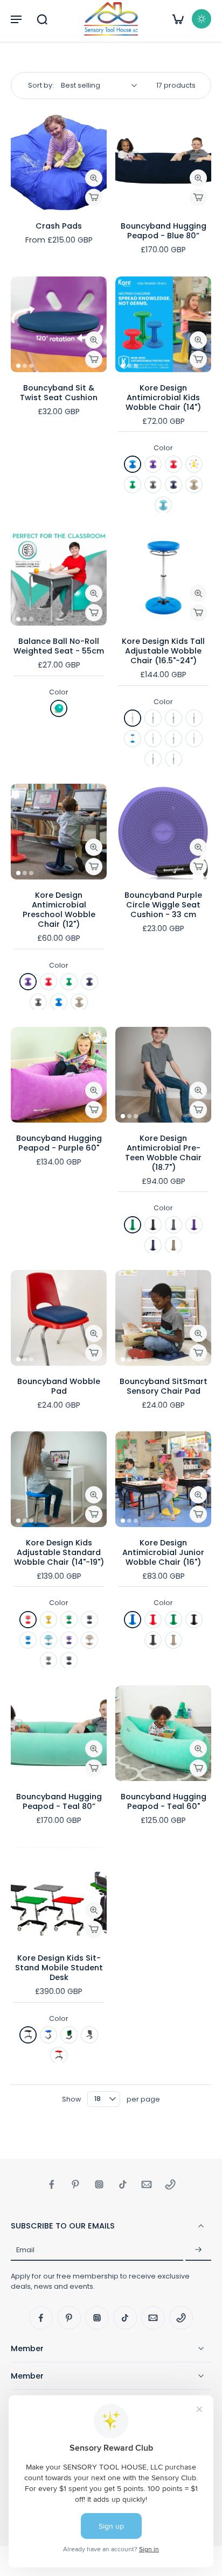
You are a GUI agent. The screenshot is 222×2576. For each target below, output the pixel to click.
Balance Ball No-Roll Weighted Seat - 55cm (59, 646)
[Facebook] (52, 2184)
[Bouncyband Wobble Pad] (59, 1318)
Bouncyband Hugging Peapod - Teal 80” (59, 1801)
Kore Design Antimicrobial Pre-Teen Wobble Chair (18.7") (163, 1153)
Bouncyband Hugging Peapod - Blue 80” (164, 231)
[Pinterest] (75, 2184)
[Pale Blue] (163, 505)
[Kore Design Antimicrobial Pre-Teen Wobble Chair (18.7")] (163, 1075)
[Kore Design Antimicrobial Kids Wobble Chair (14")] (163, 324)
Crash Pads (59, 226)
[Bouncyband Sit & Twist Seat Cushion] (59, 324)
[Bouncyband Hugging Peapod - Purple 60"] (59, 1075)
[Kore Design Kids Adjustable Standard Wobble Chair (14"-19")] (59, 1479)
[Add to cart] (94, 197)
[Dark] (202, 19)
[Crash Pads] (59, 162)
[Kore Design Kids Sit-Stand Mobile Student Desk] (59, 1894)
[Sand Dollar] (194, 485)
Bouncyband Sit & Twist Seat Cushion (59, 393)
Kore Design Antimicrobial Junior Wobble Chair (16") (163, 1552)
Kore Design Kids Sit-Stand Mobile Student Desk (59, 1968)
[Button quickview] (94, 178)
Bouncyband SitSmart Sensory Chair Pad (164, 1386)
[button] (16, 19)
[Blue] (133, 464)
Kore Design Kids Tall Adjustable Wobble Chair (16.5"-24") (163, 651)
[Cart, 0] (178, 19)
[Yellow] (194, 464)
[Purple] (153, 464)
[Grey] (153, 485)
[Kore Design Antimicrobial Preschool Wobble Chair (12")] (59, 832)
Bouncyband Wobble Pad (59, 1386)
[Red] (174, 464)
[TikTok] (123, 2184)
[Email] (147, 2184)
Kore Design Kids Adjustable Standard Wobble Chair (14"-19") (59, 1552)
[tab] (18, 204)
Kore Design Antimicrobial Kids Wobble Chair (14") (163, 398)
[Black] (174, 759)
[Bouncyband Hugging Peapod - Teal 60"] (163, 1733)
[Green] (133, 485)
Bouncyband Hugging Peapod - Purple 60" (59, 1143)
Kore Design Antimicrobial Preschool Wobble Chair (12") (59, 910)
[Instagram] (99, 2184)
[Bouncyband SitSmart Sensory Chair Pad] (163, 1318)
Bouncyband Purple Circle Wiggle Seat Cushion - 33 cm (163, 905)
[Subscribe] (198, 2250)
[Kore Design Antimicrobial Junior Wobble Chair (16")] (163, 1479)
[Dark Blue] (174, 485)
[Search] (42, 19)
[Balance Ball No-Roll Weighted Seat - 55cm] (59, 578)
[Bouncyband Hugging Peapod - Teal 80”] (59, 1733)
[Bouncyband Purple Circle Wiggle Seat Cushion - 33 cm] (163, 832)
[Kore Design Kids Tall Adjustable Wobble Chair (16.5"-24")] (163, 578)
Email (25, 2250)
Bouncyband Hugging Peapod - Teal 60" (164, 1801)
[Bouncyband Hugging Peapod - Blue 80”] (163, 162)
